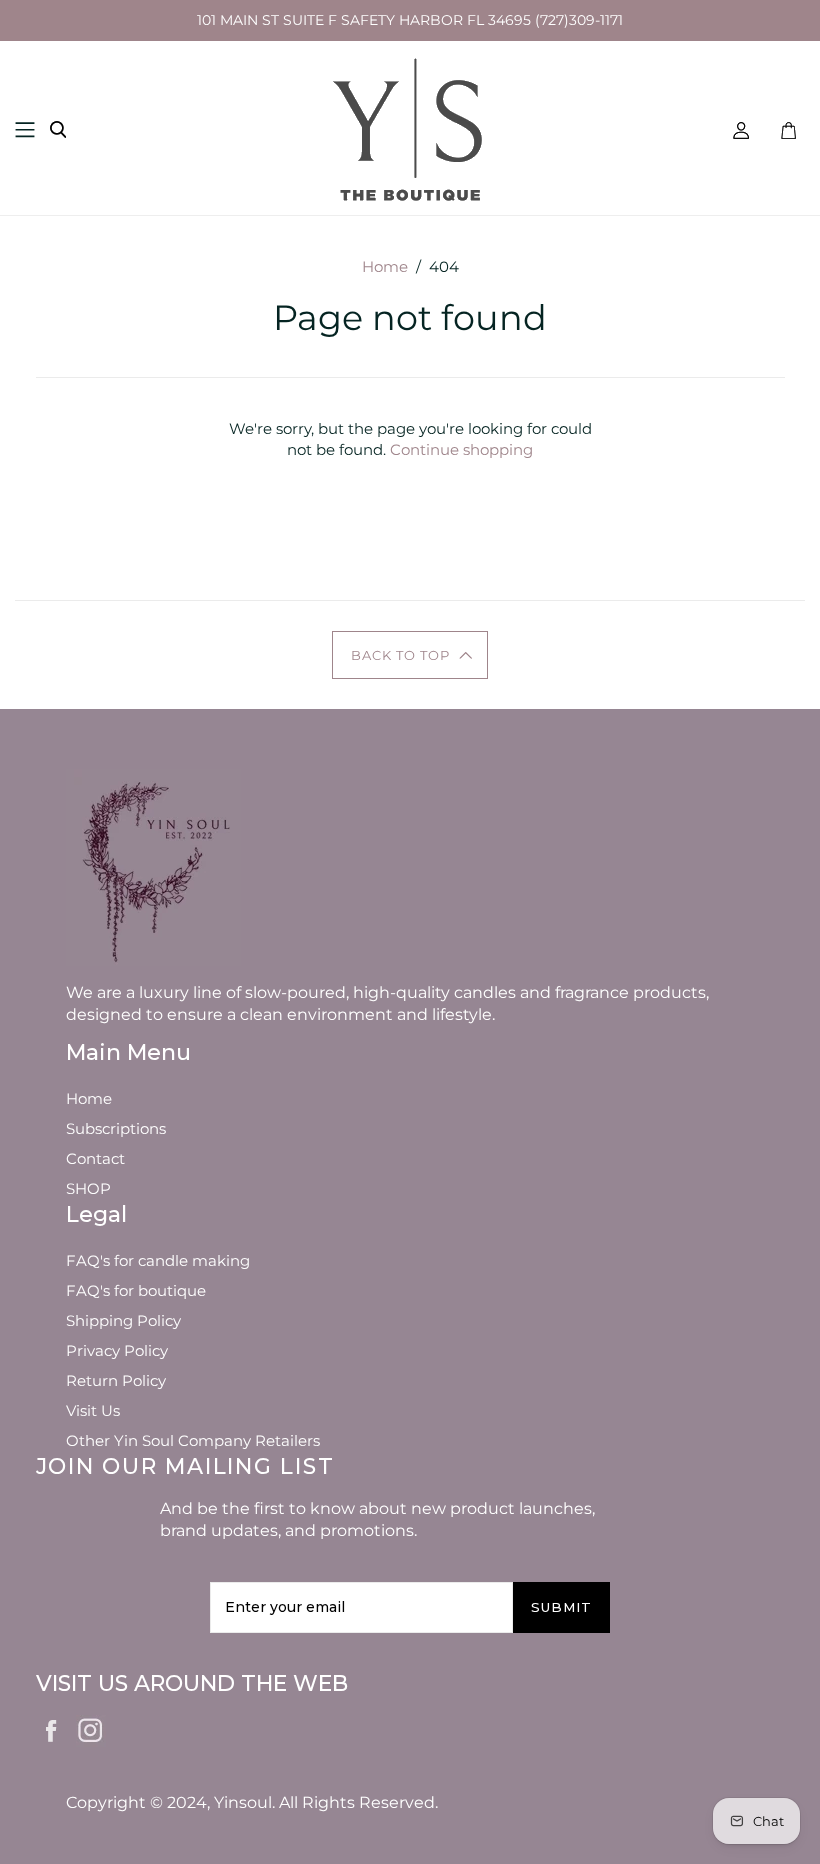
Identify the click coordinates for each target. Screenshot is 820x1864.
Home (385, 266)
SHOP (88, 1188)
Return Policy (116, 1380)
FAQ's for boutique (136, 1290)
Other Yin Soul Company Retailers (193, 1440)
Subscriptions (116, 1128)
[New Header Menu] (25, 130)
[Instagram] (91, 1727)
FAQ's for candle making (158, 1260)
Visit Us (93, 1410)
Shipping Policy (123, 1320)
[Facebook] (52, 1729)
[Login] (741, 130)
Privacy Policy (117, 1350)
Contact (95, 1158)
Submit (561, 1607)
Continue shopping (461, 449)
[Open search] (58, 130)
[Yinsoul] (410, 128)
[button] (410, 655)
